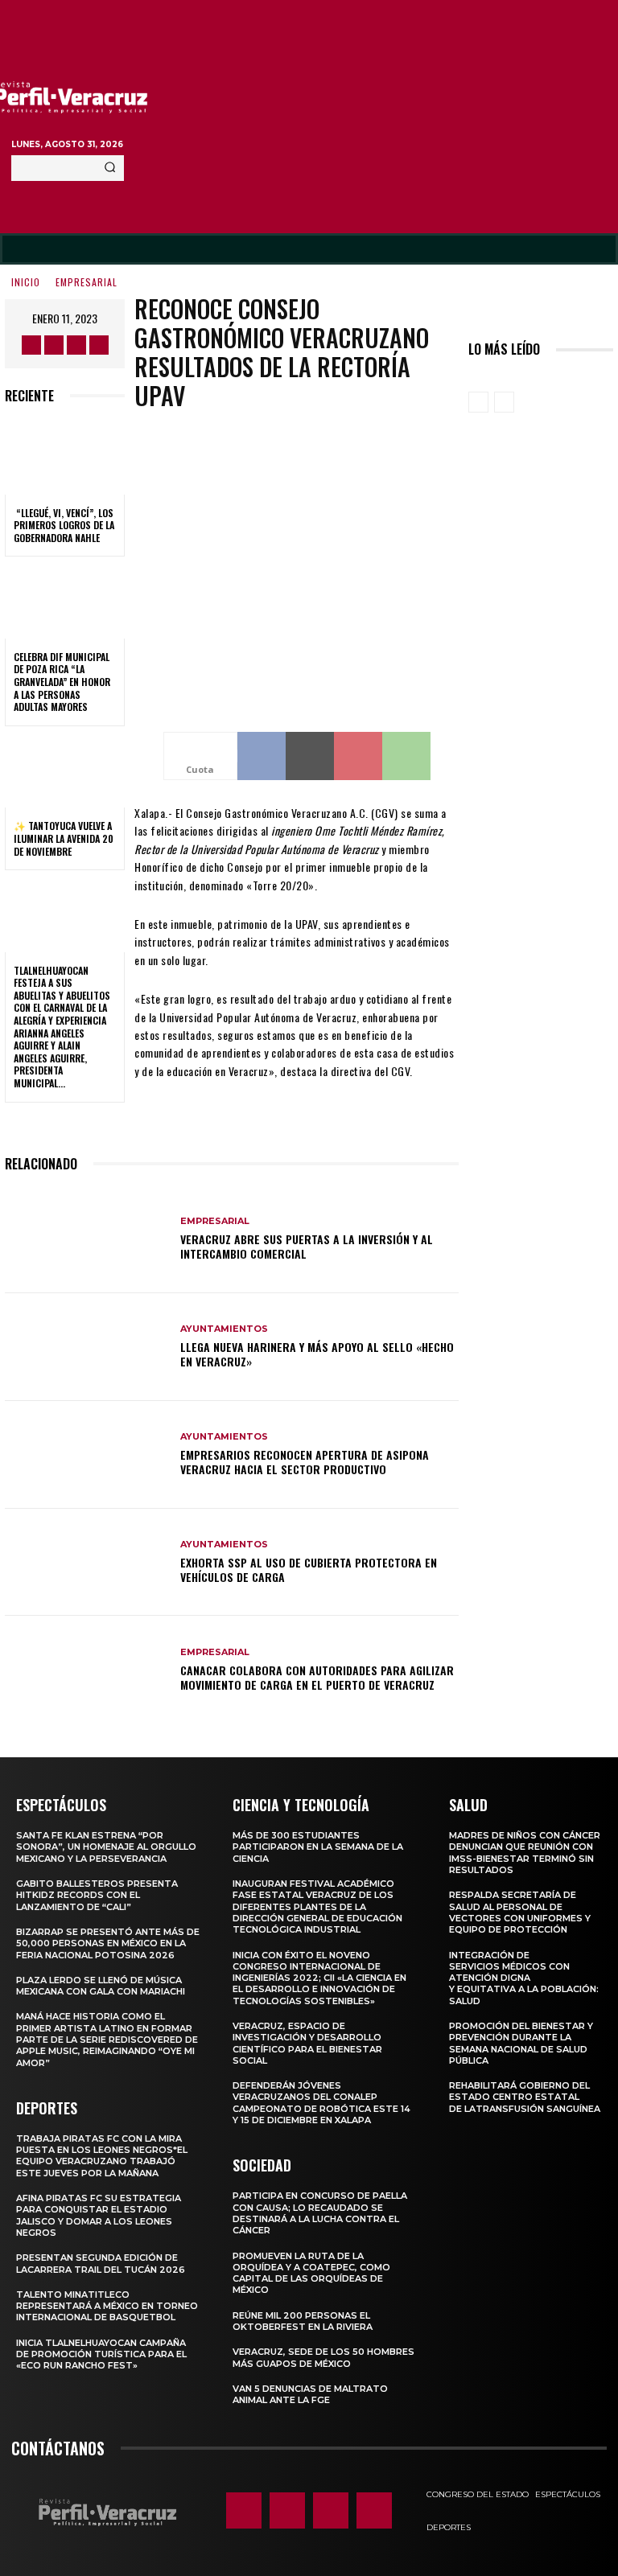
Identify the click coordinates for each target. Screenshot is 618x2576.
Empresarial (87, 282)
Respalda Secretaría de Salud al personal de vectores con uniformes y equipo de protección (520, 1912)
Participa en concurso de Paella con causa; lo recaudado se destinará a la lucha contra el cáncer (320, 2213)
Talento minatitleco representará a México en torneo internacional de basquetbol (107, 2306)
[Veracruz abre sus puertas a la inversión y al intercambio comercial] (87, 1239)
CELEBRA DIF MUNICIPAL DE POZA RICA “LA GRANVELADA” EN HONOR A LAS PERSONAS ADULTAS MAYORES (62, 682)
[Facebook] (31, 345)
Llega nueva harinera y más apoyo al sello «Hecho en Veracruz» (317, 1354)
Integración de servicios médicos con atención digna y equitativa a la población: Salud (524, 1978)
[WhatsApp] (406, 756)
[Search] (110, 168)
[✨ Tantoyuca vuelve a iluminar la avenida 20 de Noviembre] (65, 772)
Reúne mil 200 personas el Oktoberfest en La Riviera (303, 2321)
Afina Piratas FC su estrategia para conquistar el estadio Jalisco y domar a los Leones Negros (99, 2215)
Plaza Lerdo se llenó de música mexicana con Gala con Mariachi (101, 1986)
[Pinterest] (358, 756)
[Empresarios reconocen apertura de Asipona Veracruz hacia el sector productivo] (87, 1455)
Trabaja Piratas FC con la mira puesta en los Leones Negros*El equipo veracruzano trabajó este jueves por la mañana (102, 2156)
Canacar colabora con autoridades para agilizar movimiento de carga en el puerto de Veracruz (317, 1677)
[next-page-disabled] (504, 402)
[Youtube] (99, 345)
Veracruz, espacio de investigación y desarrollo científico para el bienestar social (307, 2043)
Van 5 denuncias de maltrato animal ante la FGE (310, 2394)
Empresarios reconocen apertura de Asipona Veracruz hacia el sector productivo (305, 1462)
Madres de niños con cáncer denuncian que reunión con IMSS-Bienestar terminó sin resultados (525, 1853)
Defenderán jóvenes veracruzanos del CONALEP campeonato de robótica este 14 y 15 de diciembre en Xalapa (321, 2103)
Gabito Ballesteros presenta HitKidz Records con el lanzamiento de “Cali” (97, 1895)
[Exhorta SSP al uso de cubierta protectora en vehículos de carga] (87, 1563)
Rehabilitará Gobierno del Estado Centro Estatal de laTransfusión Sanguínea (525, 2097)
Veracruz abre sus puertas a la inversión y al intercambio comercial (307, 1246)
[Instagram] (54, 345)
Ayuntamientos (224, 1329)
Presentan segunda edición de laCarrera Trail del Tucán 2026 (101, 2263)
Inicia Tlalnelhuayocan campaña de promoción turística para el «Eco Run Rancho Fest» (101, 2354)
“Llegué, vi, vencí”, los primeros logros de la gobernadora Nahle (64, 525)
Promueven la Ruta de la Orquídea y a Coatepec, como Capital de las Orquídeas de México (311, 2273)
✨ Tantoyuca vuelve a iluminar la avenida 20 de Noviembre (64, 838)
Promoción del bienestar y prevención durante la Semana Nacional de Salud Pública (521, 2043)
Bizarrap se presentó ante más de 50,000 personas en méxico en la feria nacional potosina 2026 (108, 1943)
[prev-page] (478, 402)
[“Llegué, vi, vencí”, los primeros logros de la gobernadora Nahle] (65, 458)
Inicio (26, 282)
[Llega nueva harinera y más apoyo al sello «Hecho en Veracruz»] (87, 1347)
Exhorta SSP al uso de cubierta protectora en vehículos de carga (309, 1569)
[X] (76, 345)
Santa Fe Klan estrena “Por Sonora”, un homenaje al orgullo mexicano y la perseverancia (106, 1847)
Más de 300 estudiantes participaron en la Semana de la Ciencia (318, 1847)
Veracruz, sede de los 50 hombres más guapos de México (323, 2357)
